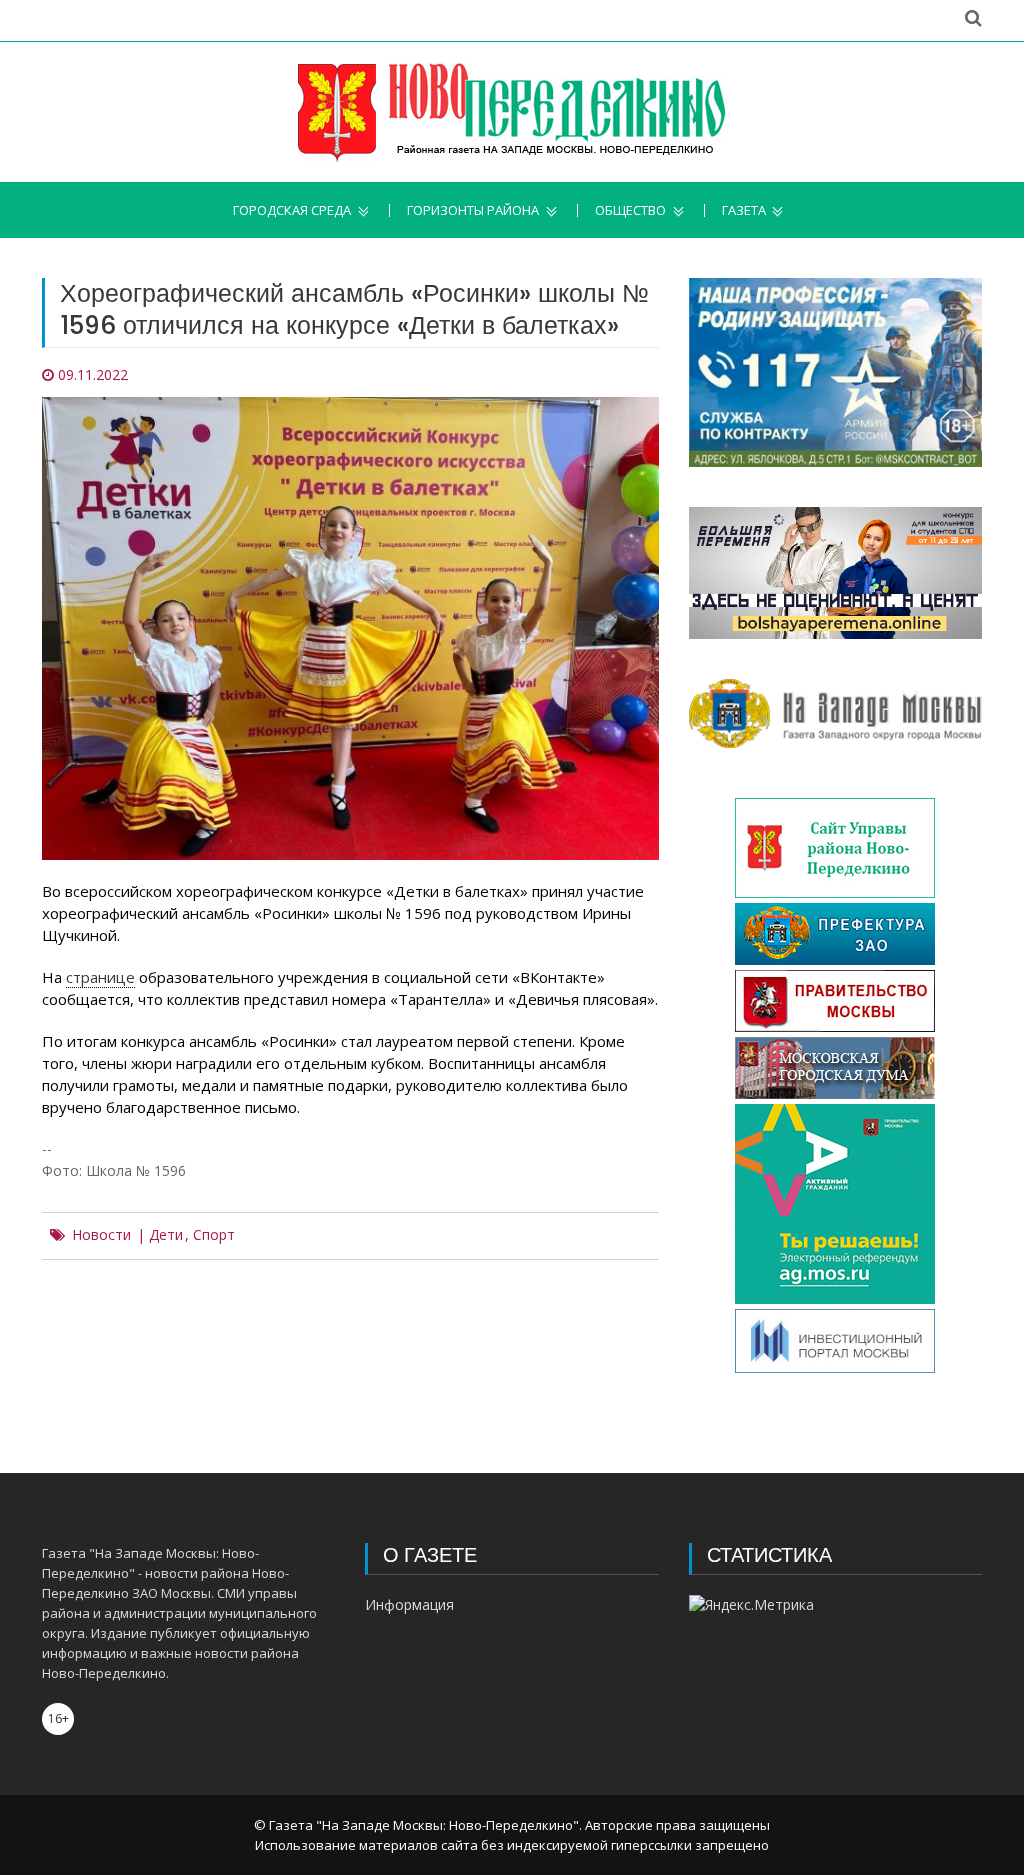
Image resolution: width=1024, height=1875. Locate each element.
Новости (101, 1235)
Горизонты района (473, 210)
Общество (630, 210)
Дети (166, 1235)
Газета (744, 210)
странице (100, 977)
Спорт (214, 1235)
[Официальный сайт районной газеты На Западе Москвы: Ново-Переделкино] (512, 112)
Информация (409, 1604)
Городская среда (292, 210)
